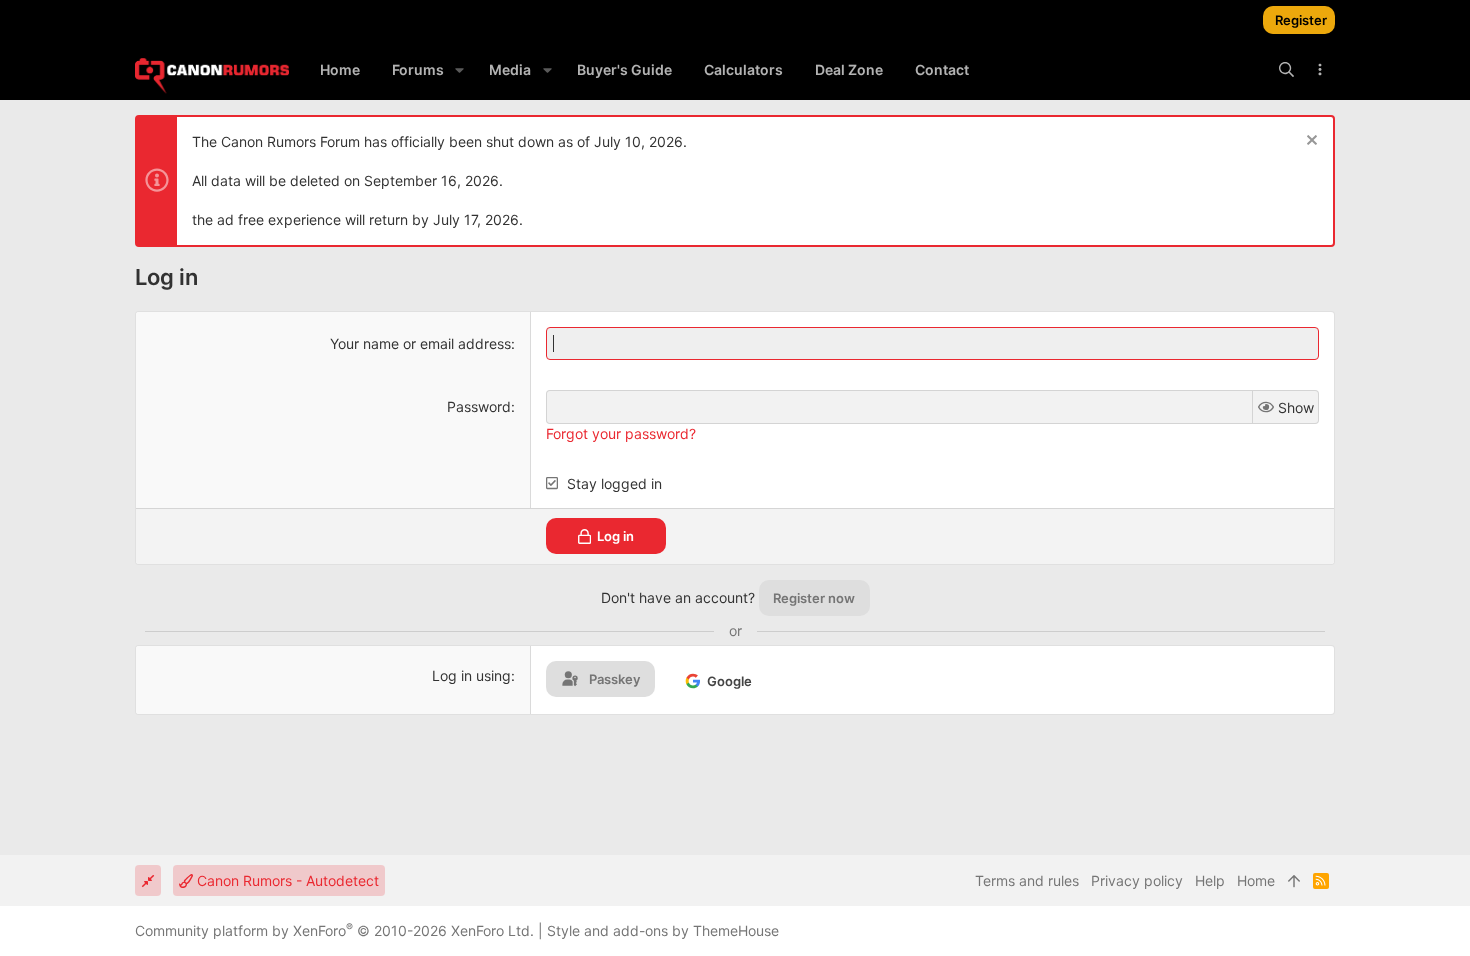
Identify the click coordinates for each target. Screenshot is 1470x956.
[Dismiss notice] (1309, 142)
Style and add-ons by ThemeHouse (663, 930)
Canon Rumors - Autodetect (286, 880)
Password (479, 406)
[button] (459, 70)
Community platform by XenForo (334, 930)
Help (1210, 880)
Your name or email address (420, 343)
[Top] (1294, 881)
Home (1256, 880)
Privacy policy (1137, 880)
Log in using (471, 675)
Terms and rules (1027, 880)
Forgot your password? (621, 433)
